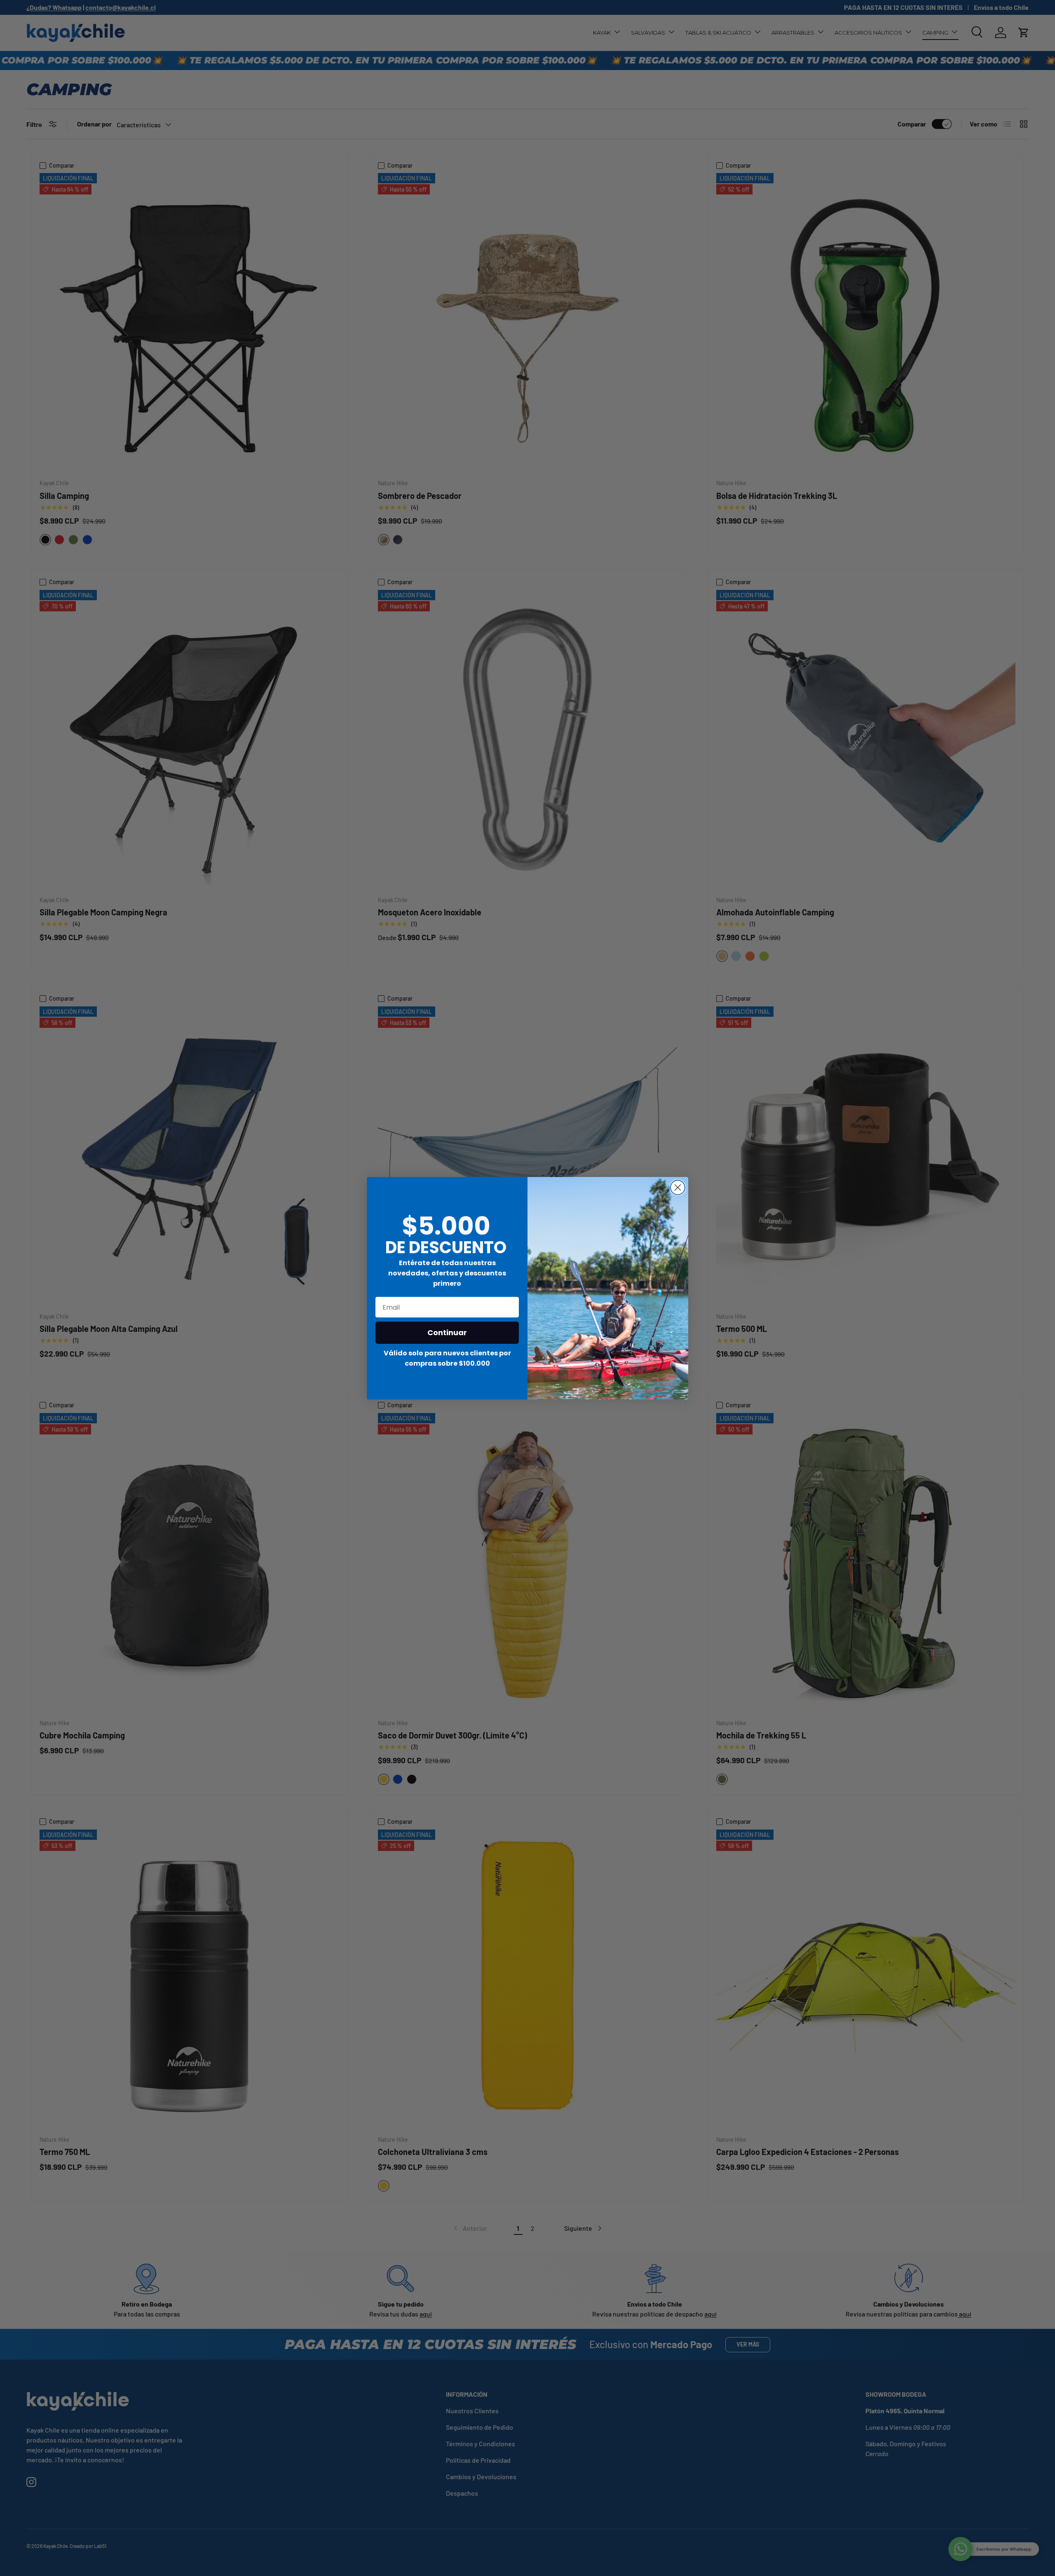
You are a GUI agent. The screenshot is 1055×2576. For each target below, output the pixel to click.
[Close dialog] (678, 1187)
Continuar (447, 1332)
